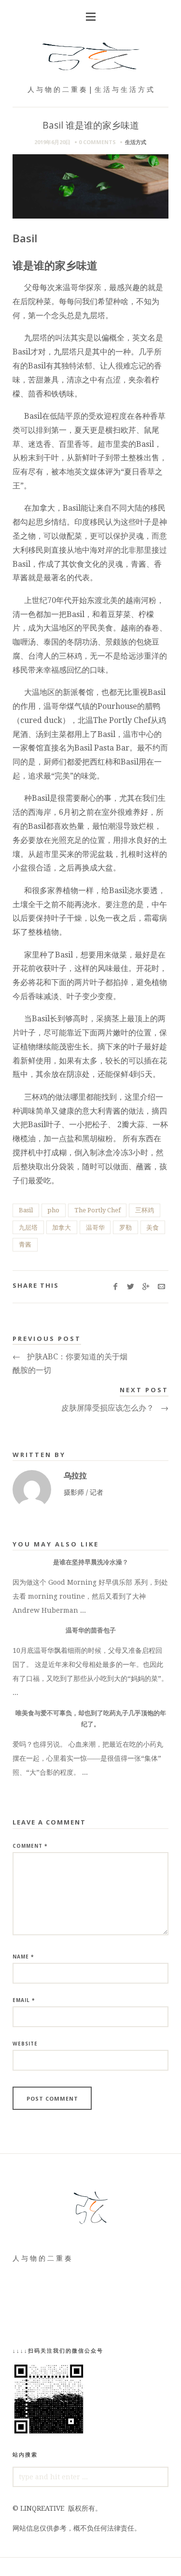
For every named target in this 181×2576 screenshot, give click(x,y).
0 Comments (97, 142)
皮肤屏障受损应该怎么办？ (115, 1408)
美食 (153, 1228)
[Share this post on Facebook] (115, 1287)
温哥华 (95, 1228)
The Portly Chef (97, 1210)
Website (25, 2044)
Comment (30, 1846)
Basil (26, 1210)
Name (23, 1957)
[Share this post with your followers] (131, 1287)
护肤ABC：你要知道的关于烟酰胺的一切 (70, 1364)
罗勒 (125, 1228)
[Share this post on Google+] (146, 1287)
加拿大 (62, 1228)
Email (24, 2000)
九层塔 (28, 1228)
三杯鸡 (145, 1210)
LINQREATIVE (42, 2508)
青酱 (25, 1244)
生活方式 (136, 142)
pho (53, 1210)
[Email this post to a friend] (161, 1287)
